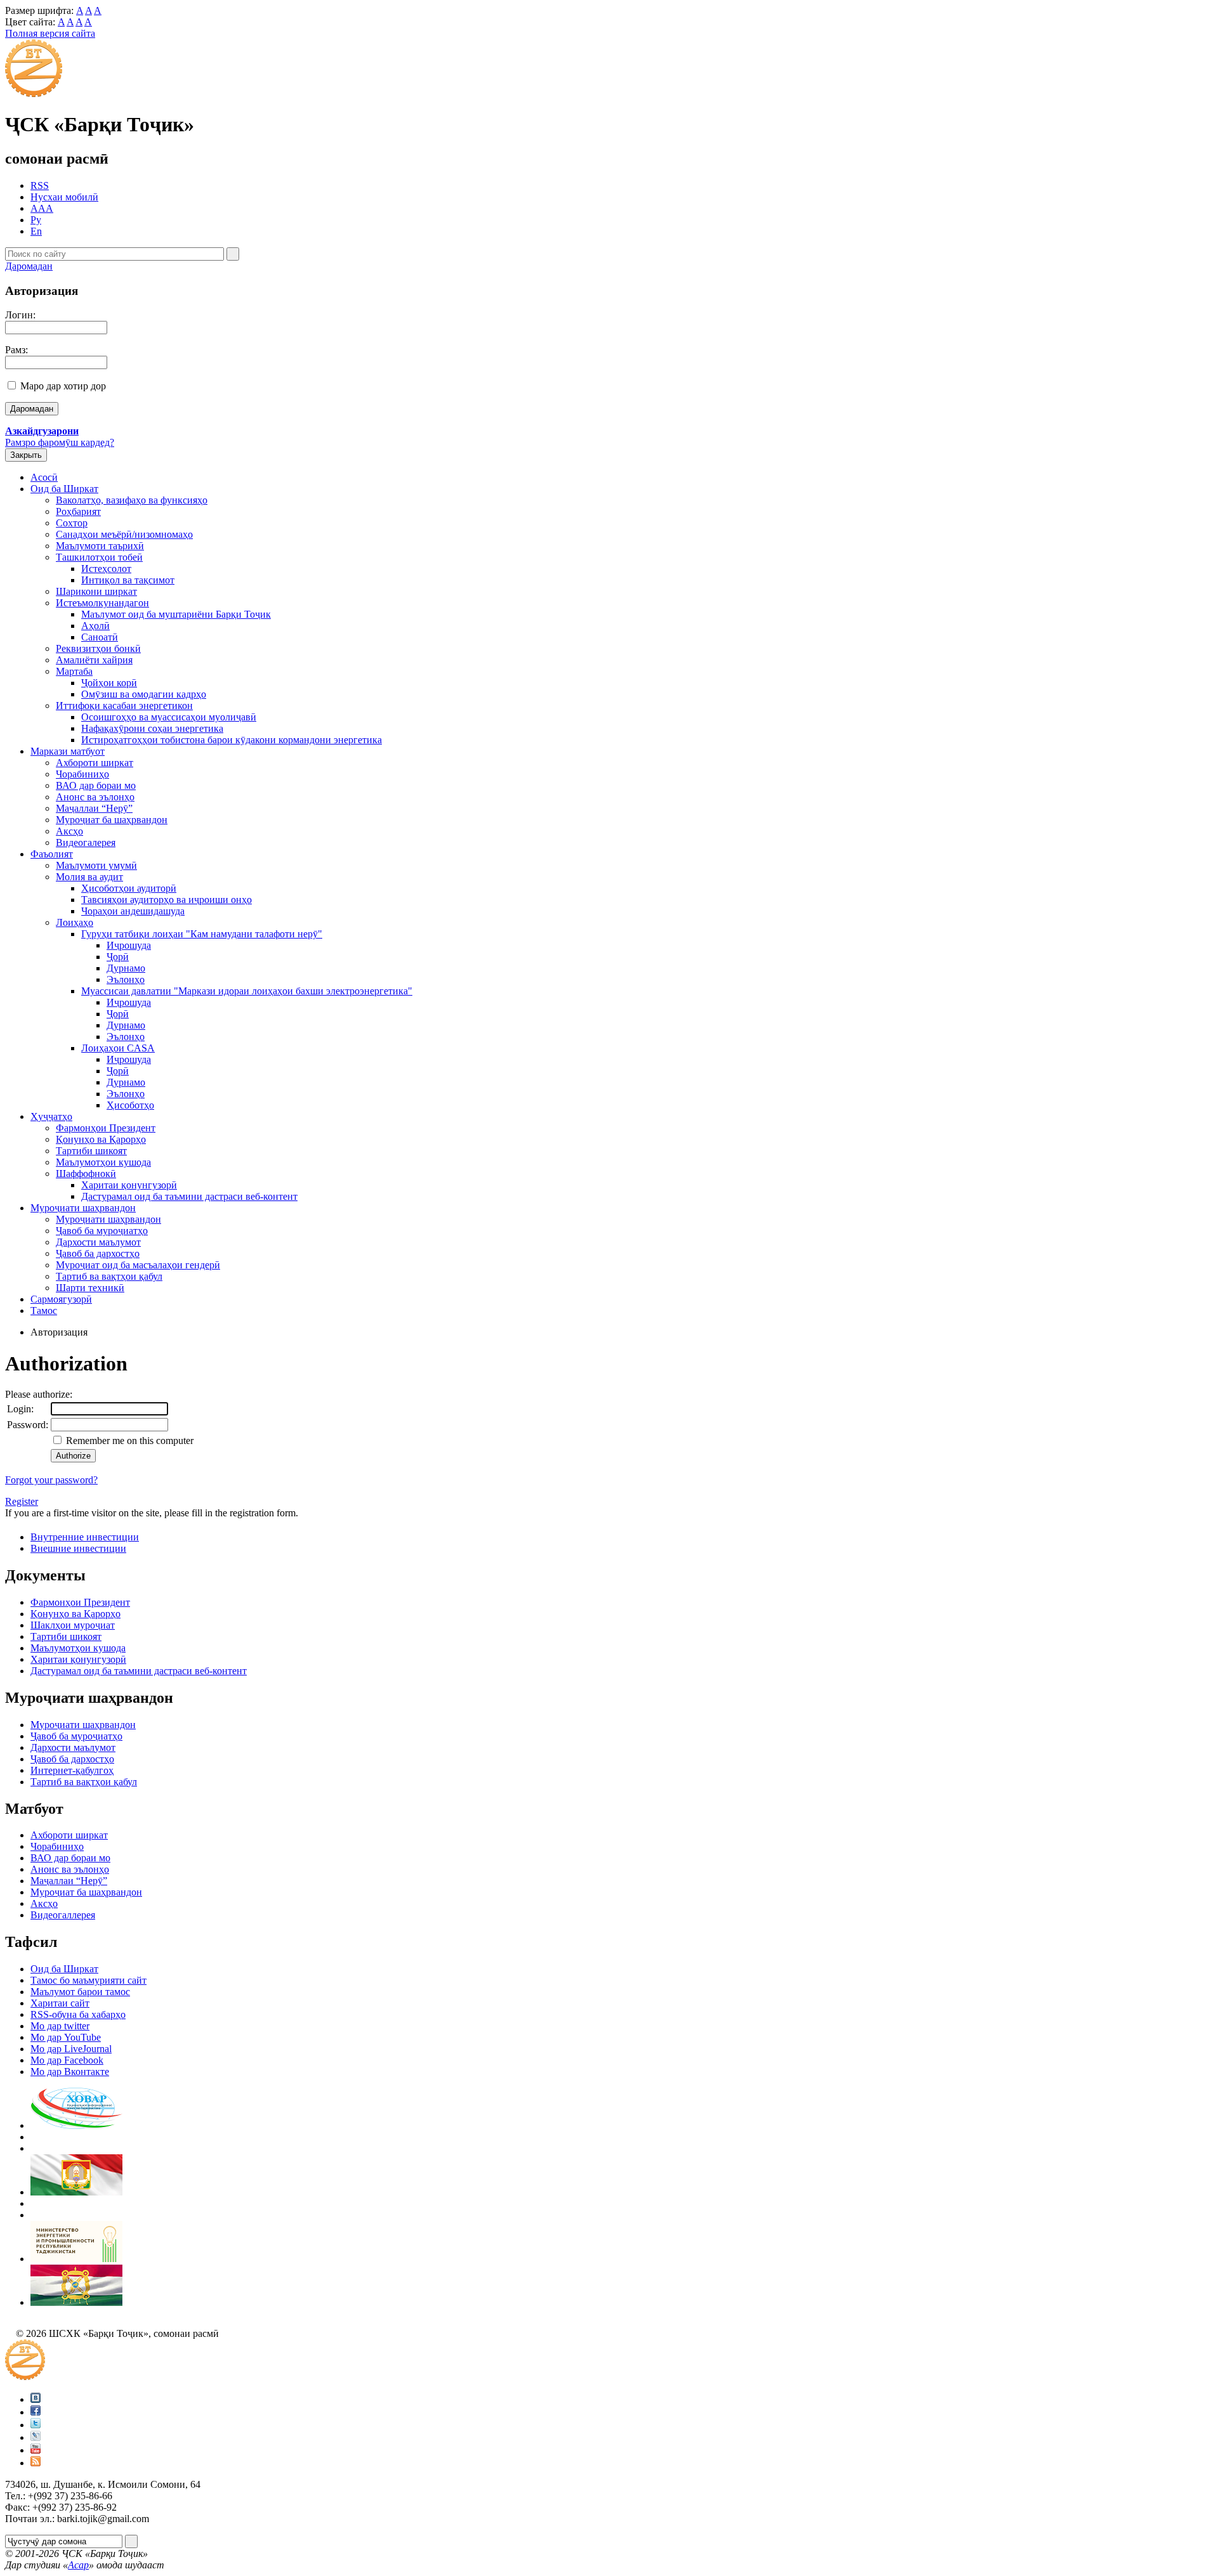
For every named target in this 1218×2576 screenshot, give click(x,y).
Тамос (44, 1311)
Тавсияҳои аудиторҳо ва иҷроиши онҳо (167, 900)
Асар (78, 2565)
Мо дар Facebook (67, 2060)
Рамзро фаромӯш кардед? (60, 442)
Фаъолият (52, 854)
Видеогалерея (86, 842)
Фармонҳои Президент (106, 1128)
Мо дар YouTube (66, 2037)
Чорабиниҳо (82, 774)
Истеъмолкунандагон (102, 603)
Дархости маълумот (98, 1242)
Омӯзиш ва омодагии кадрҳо (144, 694)
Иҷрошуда (129, 945)
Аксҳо (69, 831)
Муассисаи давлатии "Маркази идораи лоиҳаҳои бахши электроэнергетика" (247, 991)
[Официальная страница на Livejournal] (36, 2437)
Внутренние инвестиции (85, 1537)
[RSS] (36, 2463)
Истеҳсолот (106, 569)
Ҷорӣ (118, 957)
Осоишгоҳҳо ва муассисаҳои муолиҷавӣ (169, 717)
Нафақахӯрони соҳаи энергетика (152, 728)
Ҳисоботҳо (130, 1105)
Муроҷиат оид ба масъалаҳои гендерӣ (138, 1265)
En (36, 231)
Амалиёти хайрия (94, 660)
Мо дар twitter (60, 2026)
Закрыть (26, 455)
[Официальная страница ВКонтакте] (36, 2399)
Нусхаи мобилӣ (64, 197)
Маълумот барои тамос (80, 1992)
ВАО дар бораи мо (96, 785)
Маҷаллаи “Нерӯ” (94, 808)
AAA (42, 208)
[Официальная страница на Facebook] (36, 2412)
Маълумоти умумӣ (96, 865)
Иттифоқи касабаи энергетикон (124, 706)
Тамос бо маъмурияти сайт (88, 1980)
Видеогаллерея (63, 1915)
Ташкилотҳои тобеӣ (99, 557)
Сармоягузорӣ (61, 1299)
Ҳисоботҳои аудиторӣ (129, 888)
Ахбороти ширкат (95, 763)
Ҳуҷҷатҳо (51, 1116)
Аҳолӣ (95, 626)
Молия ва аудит (89, 877)
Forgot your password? (51, 1480)
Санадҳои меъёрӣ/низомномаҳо (124, 534)
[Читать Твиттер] (36, 2425)
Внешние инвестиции (78, 1548)
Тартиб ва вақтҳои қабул (109, 1276)
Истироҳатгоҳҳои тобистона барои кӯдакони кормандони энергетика (232, 740)
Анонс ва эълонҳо (95, 797)
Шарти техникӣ (90, 1288)
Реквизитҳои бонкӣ (98, 648)
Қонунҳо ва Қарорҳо (101, 1139)
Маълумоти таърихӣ (100, 546)
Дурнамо (126, 968)
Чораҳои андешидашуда (133, 911)
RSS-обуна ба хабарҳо (78, 2014)
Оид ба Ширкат (64, 489)
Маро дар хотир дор (63, 386)
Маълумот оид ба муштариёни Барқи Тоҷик (176, 614)
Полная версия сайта (50, 33)
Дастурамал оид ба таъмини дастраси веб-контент (189, 1196)
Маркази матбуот (68, 751)
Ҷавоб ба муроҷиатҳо (102, 1231)
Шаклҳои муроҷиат (73, 1625)
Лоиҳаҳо (75, 922)
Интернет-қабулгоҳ (72, 1770)
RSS (40, 185)
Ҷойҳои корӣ (109, 683)
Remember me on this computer (128, 1441)
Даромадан (29, 266)
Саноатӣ (100, 637)
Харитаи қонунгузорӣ (129, 1185)
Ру (36, 220)
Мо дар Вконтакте (70, 2072)
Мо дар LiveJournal (71, 2049)
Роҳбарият (78, 511)
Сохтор (72, 523)
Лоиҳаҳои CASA (118, 1048)
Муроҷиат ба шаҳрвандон (112, 820)
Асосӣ (44, 477)
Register (22, 1501)
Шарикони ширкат (96, 591)
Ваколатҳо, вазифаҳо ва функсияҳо (132, 500)
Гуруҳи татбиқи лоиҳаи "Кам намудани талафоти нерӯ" (202, 934)
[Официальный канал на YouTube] (36, 2450)
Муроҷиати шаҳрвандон (83, 1208)
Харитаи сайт (60, 2003)
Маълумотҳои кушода (103, 1162)
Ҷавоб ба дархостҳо (98, 1253)
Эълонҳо (126, 979)
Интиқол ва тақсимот (128, 580)
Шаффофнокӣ (86, 1174)
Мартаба (74, 671)
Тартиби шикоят (91, 1151)
